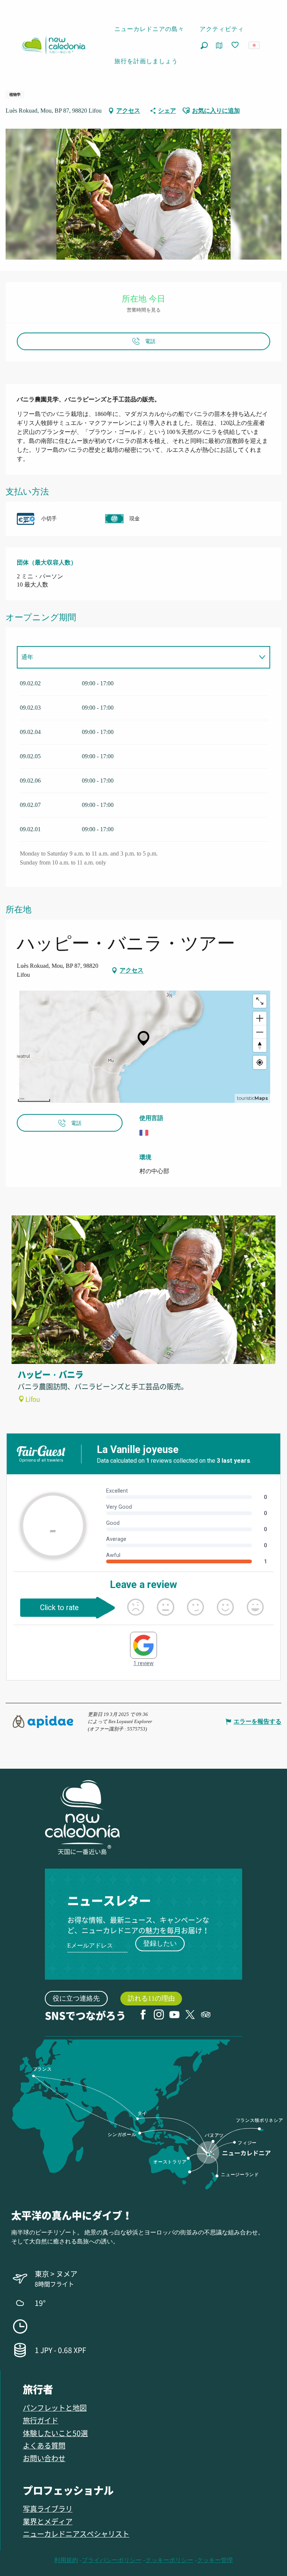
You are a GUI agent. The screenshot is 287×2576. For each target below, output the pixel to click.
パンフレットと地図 (55, 2407)
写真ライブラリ (48, 2508)
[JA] (255, 45)
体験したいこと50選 (55, 2433)
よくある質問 (44, 2445)
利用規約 (66, 2560)
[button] (204, 45)
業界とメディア (48, 2521)
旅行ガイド (41, 2420)
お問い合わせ (44, 2458)
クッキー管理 (215, 2560)
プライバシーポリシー (112, 2560)
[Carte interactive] (219, 45)
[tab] (136, 657)
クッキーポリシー (169, 2560)
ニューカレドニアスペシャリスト (76, 2534)
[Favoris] (236, 45)
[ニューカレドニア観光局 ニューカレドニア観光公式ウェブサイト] (53, 45)
